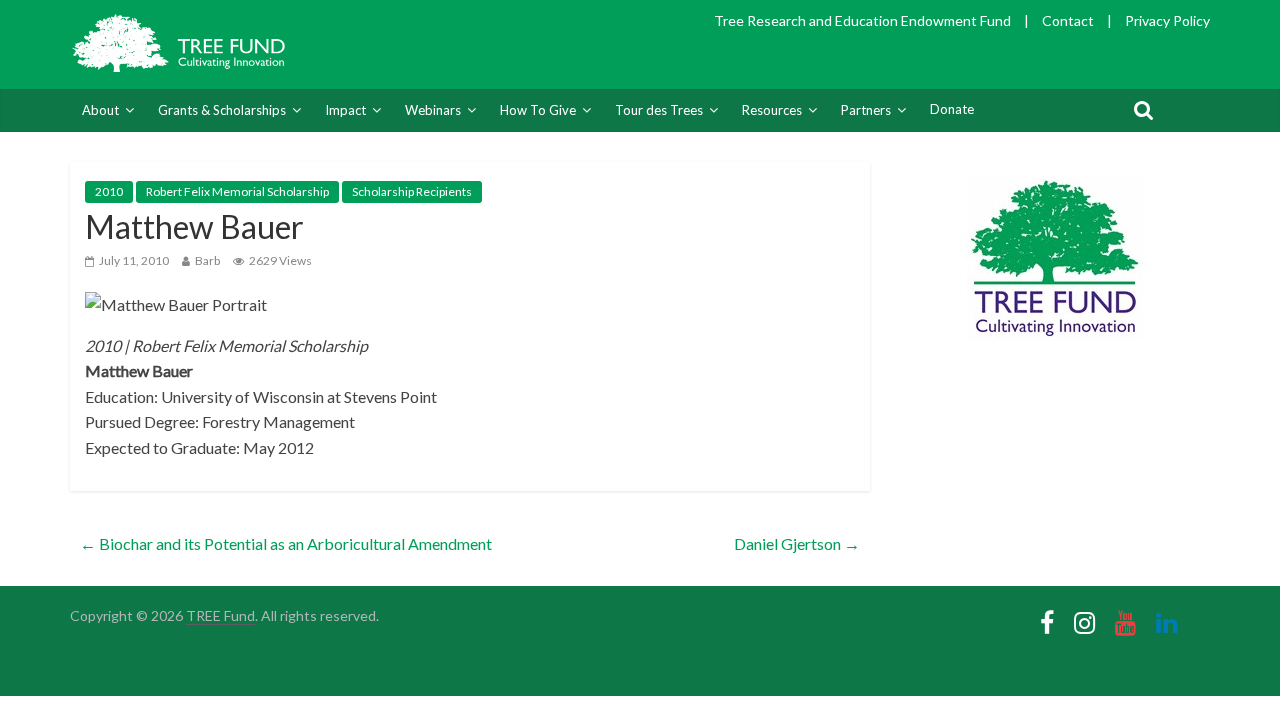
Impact (345, 110)
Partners (866, 110)
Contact (1068, 20)
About (100, 110)
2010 (109, 191)
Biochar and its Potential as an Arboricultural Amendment (286, 543)
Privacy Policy (1167, 20)
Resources (772, 110)
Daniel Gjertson (797, 543)
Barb (207, 260)
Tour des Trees (659, 110)
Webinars (433, 110)
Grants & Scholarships (222, 110)
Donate (952, 109)
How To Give (538, 110)
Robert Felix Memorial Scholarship (237, 191)
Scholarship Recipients (412, 191)
